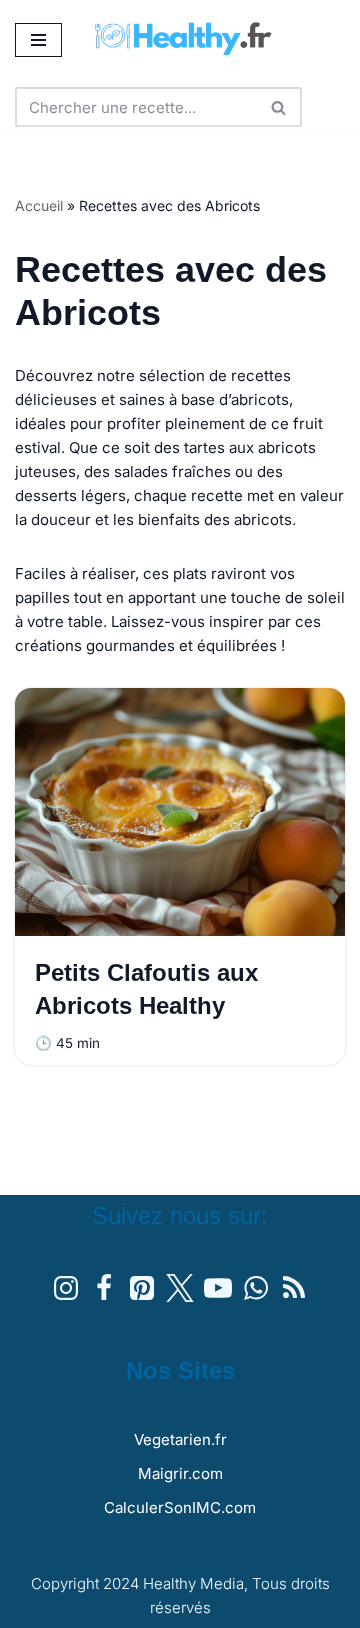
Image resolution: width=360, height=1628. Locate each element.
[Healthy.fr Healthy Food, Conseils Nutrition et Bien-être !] (192, 39)
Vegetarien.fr (180, 1439)
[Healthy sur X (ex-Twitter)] (180, 1288)
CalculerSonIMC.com (180, 1507)
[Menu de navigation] (38, 40)
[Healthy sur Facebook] (104, 1288)
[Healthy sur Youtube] (218, 1288)
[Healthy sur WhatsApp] (256, 1288)
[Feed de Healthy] (294, 1288)
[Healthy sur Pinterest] (142, 1288)
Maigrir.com (180, 1473)
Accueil (39, 205)
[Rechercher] (279, 107)
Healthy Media (193, 1583)
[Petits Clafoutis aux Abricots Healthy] (180, 812)
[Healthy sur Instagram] (66, 1288)
